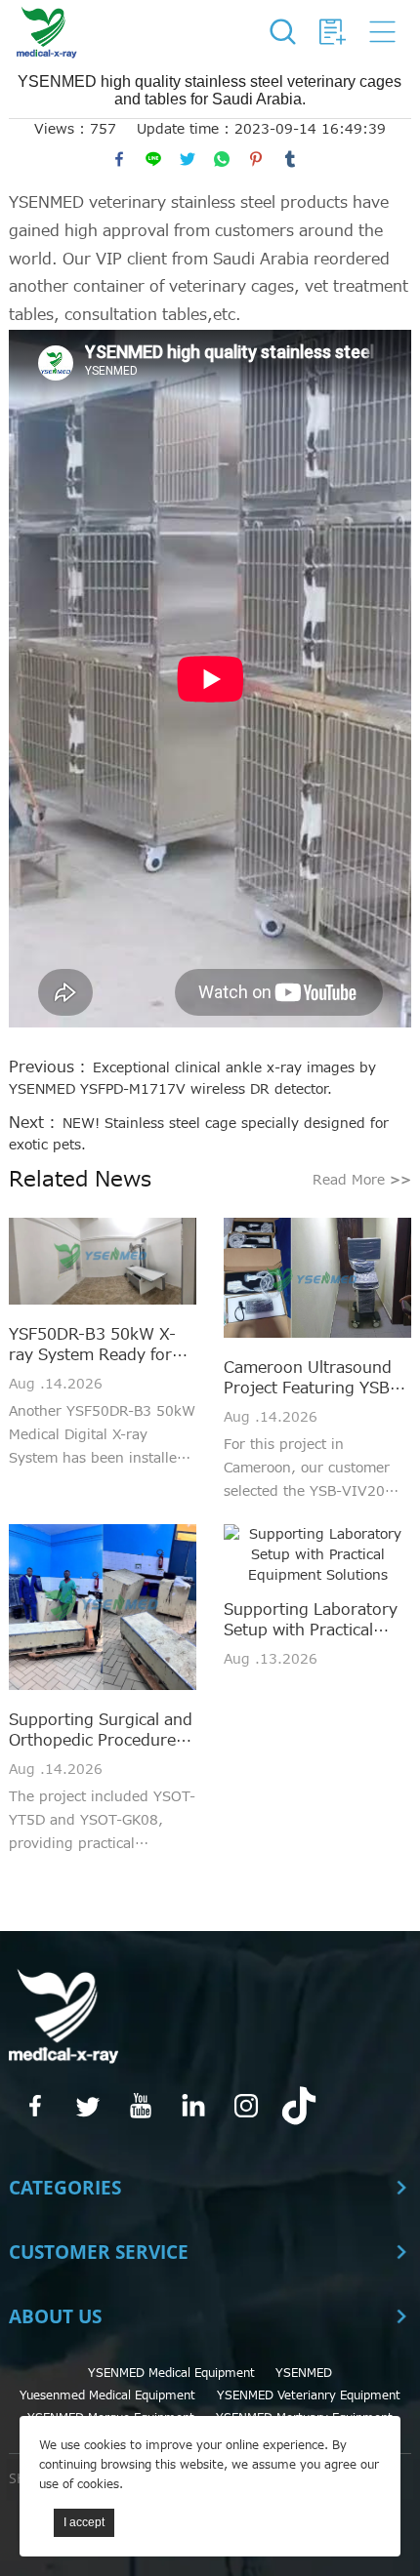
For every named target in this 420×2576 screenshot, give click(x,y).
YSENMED (304, 2373)
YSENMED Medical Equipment (171, 2373)
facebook (119, 159)
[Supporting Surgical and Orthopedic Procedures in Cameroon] (103, 1610)
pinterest (256, 159)
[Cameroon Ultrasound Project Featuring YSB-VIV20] (317, 1281)
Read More (362, 1180)
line (153, 159)
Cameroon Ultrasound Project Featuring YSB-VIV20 (310, 1379)
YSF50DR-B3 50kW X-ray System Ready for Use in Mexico (92, 1346)
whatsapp (222, 159)
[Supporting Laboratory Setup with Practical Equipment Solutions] (317, 1555)
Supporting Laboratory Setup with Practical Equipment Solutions (311, 1621)
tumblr (290, 159)
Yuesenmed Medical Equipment (107, 2395)
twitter (188, 159)
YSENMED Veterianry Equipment (309, 2395)
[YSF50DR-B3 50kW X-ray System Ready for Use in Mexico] (103, 1264)
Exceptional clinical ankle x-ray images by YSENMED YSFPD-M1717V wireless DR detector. (192, 1079)
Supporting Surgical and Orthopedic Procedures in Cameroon (101, 1731)
